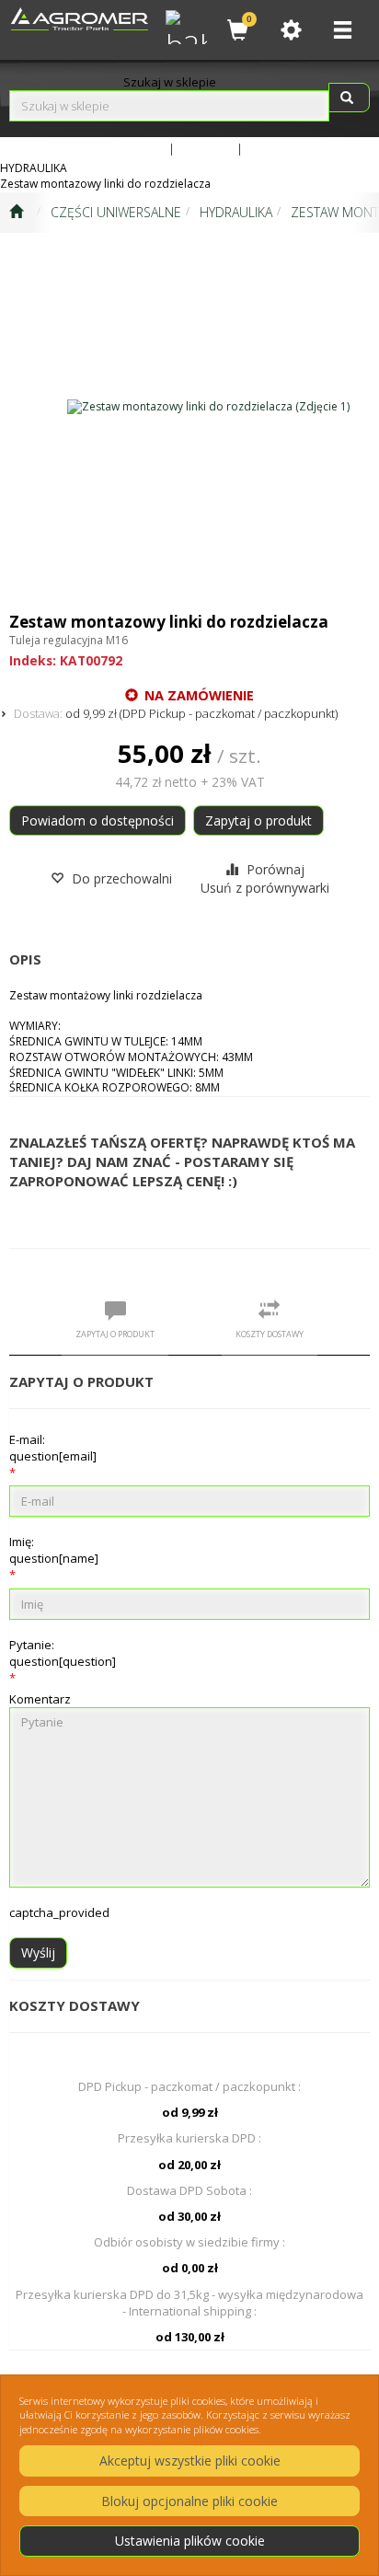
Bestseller (206, 148)
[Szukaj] (349, 98)
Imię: (54, 1550)
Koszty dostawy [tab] (270, 1334)
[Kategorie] (342, 30)
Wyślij (38, 1952)
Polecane (273, 148)
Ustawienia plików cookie (190, 2541)
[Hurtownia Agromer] (184, 24)
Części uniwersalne (116, 212)
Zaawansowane (122, 148)
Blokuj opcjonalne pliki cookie (189, 2501)
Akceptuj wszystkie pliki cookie (190, 2460)
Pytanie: (63, 1653)
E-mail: (53, 1448)
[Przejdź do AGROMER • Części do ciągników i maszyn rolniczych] (16, 213)
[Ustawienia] (291, 30)
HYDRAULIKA (236, 212)
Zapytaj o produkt (258, 820)
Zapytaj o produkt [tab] (115, 1334)
